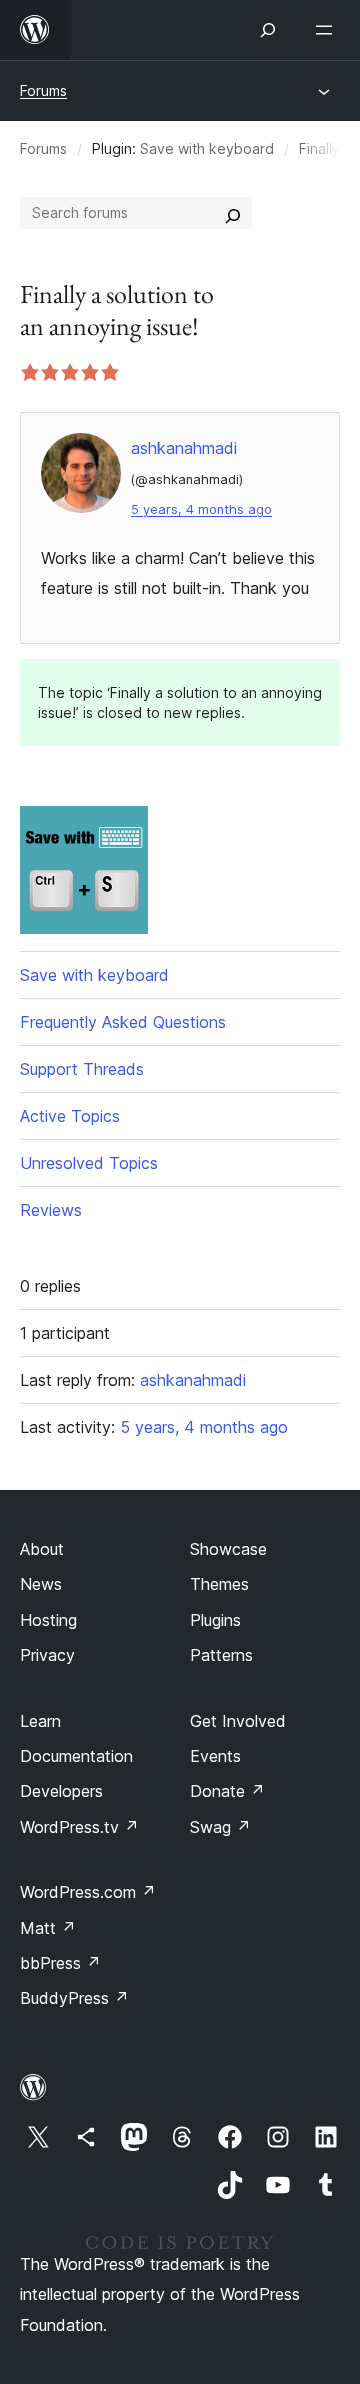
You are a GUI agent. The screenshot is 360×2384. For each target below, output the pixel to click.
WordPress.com (88, 1892)
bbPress (60, 1963)
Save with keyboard (207, 148)
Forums (43, 90)
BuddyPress (74, 1998)
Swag (220, 1827)
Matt (48, 1928)
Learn (40, 1721)
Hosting (48, 1620)
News (41, 1584)
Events (215, 1756)
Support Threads (82, 1069)
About (42, 1549)
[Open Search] (268, 30)
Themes (219, 1584)
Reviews (51, 1210)
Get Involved (238, 1721)
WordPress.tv (79, 1827)
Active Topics (70, 1116)
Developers (61, 1791)
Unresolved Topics (89, 1163)
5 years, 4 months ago (201, 509)
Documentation (76, 1756)
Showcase (228, 1549)
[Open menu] (328, 30)
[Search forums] (233, 213)
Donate (227, 1791)
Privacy (47, 1655)
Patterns (221, 1655)
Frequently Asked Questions (123, 1022)
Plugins (215, 1620)
